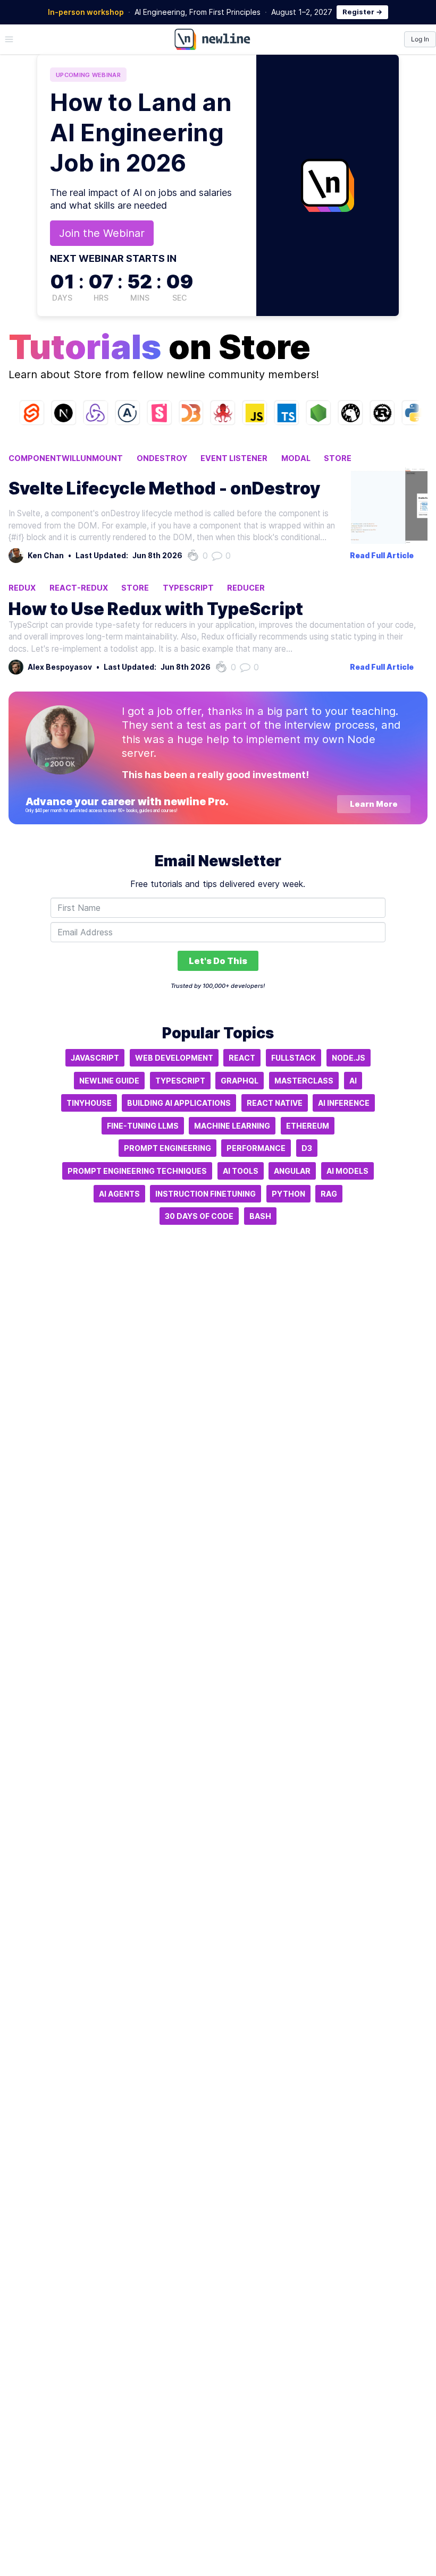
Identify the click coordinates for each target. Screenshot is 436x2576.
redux (22, 588)
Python (288, 1194)
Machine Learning (232, 1126)
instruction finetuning (206, 1194)
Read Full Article (382, 556)
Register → (362, 12)
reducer (246, 588)
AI (353, 1081)
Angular (292, 1171)
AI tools (241, 1171)
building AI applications (179, 1103)
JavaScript (95, 1058)
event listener (234, 458)
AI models (347, 1171)
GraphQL (240, 1081)
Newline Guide (109, 1081)
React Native (275, 1103)
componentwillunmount (66, 458)
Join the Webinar (102, 233)
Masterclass (304, 1081)
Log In (420, 39)
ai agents (119, 1194)
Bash (260, 1216)
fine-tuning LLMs (143, 1126)
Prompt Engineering (167, 1148)
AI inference (344, 1103)
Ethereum (308, 1126)
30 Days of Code (199, 1216)
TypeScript (188, 588)
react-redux (79, 588)
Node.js (349, 1058)
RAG (329, 1194)
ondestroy (162, 458)
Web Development (174, 1058)
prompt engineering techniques (137, 1171)
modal (296, 458)
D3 (307, 1148)
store (338, 458)
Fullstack (294, 1058)
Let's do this (218, 961)
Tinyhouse (89, 1103)
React (242, 1058)
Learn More (374, 804)
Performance (256, 1148)
